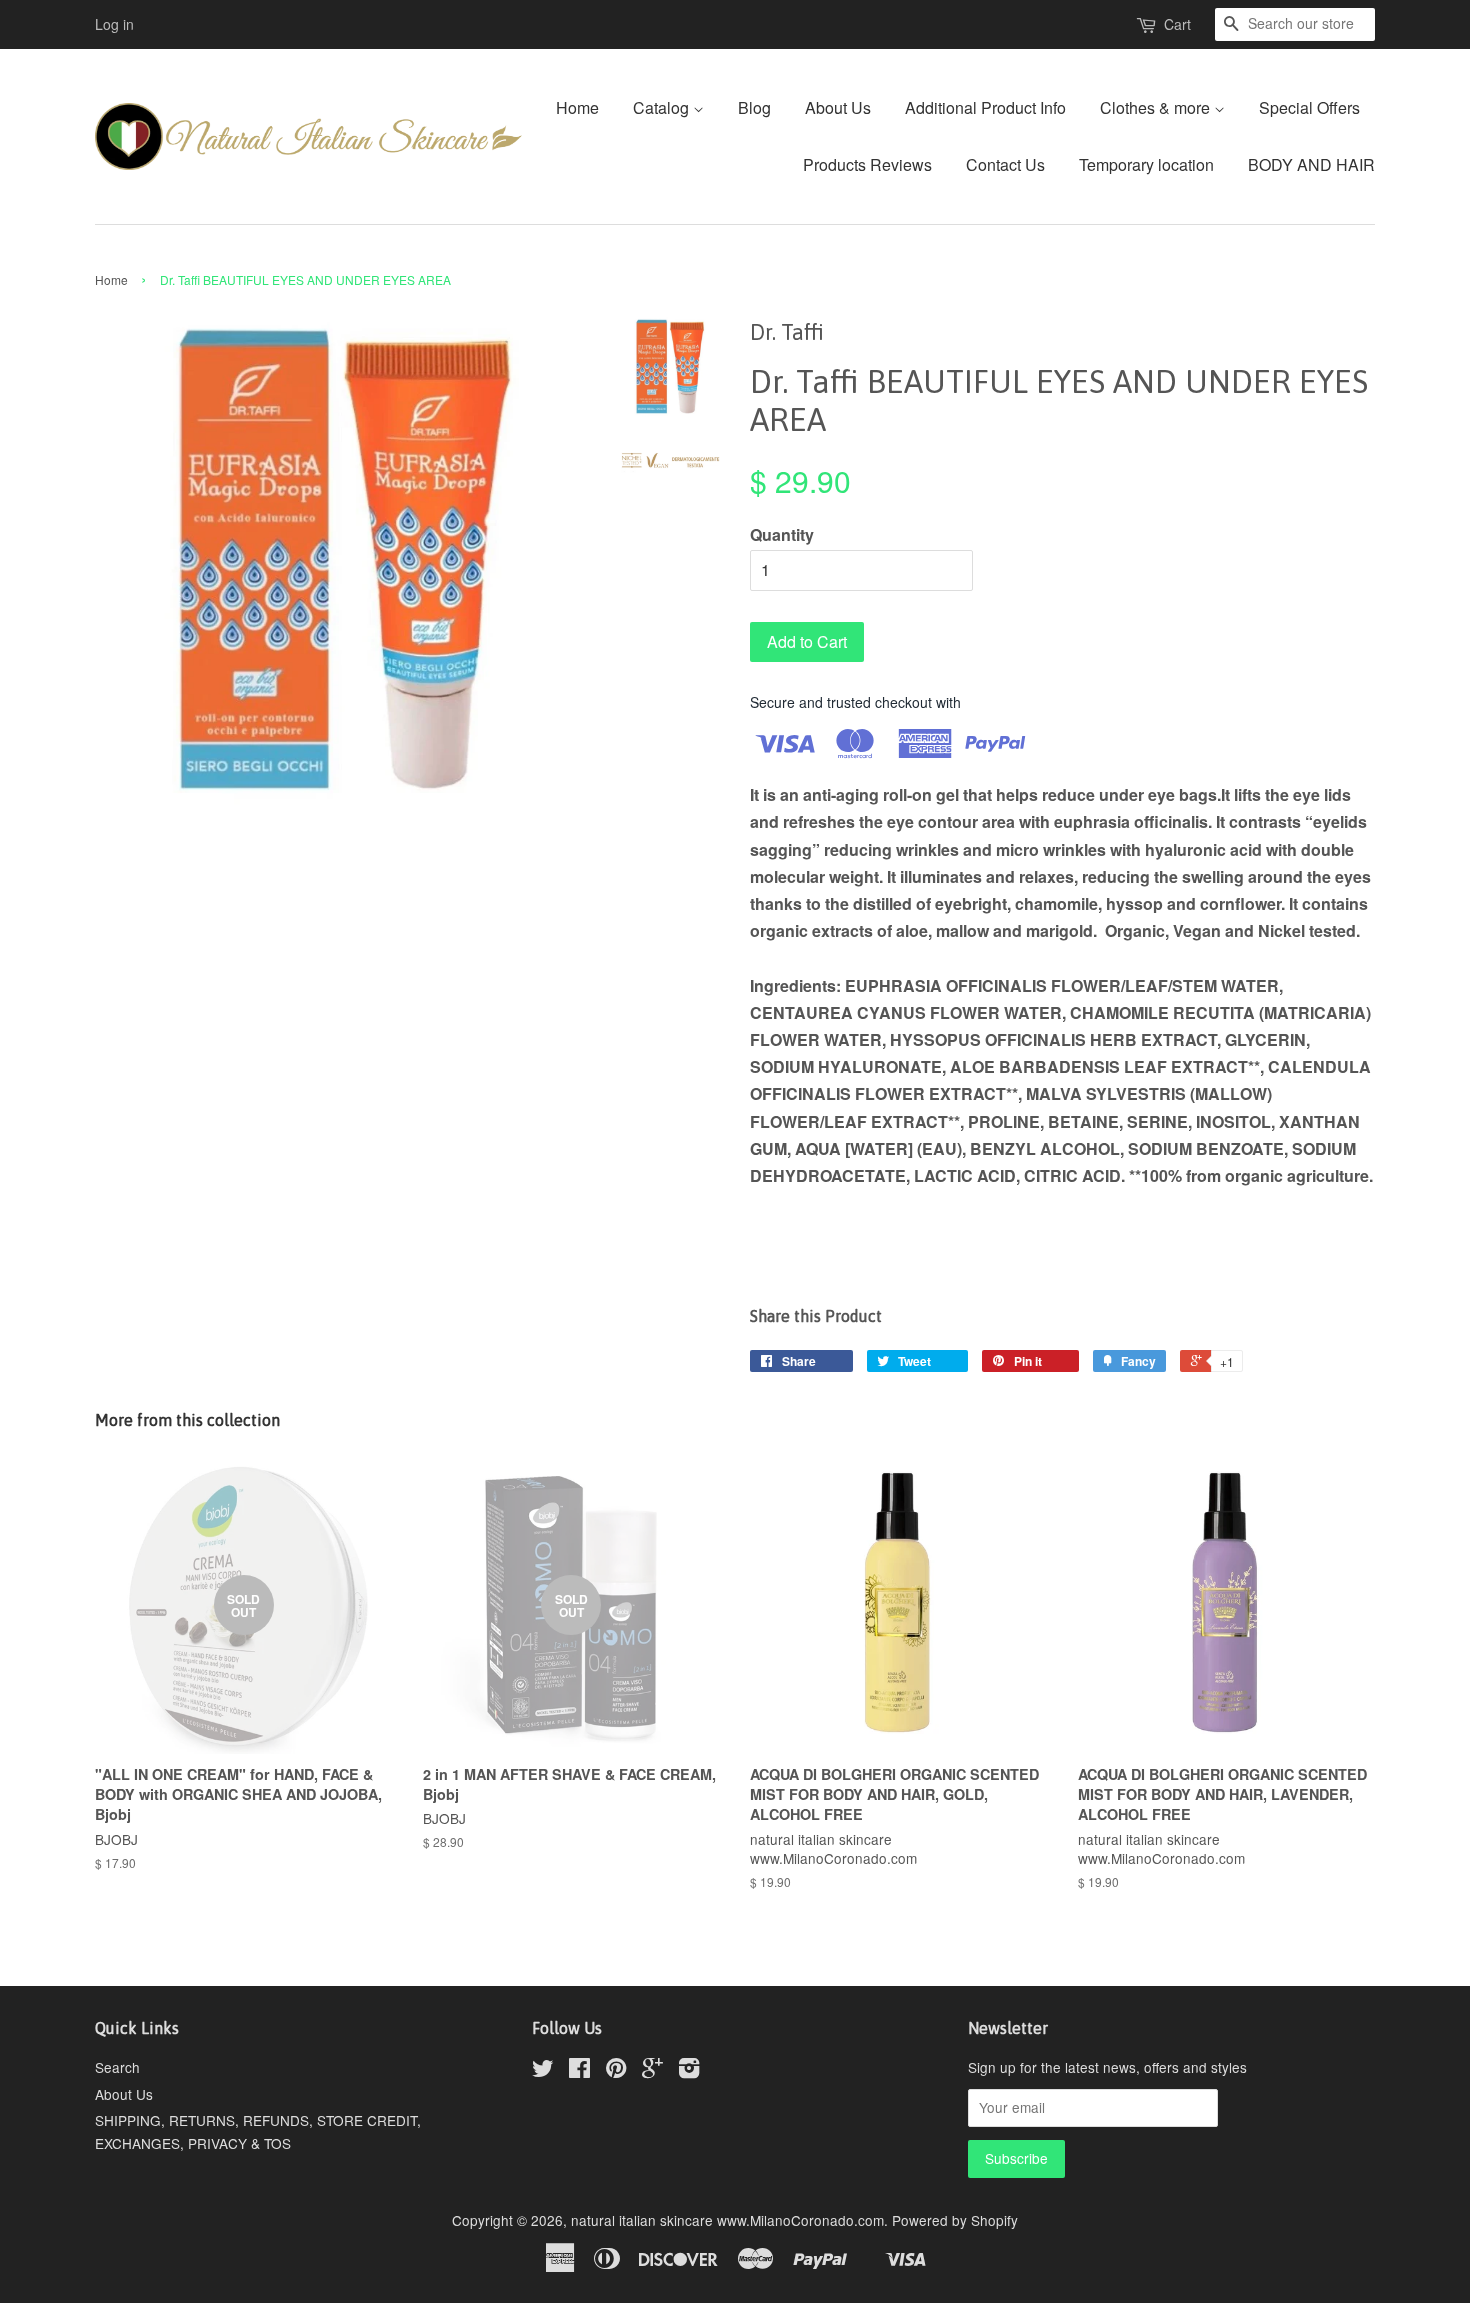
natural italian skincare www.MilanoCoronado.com (727, 2220)
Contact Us (1005, 164)
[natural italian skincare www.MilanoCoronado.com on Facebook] (579, 2071)
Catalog (663, 107)
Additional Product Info (985, 107)
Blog (754, 107)
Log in (114, 24)
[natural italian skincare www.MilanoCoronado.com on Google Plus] (652, 2071)
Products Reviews (867, 164)
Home (577, 107)
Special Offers (1309, 107)
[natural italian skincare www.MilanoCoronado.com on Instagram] (689, 2071)
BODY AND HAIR (1311, 164)
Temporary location (1146, 164)
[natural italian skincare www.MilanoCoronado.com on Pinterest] (616, 2071)
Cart (1177, 24)
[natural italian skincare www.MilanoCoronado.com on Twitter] (543, 2071)
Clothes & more (1157, 107)
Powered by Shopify (955, 2220)
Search (117, 2067)
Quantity (782, 534)
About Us (838, 107)
